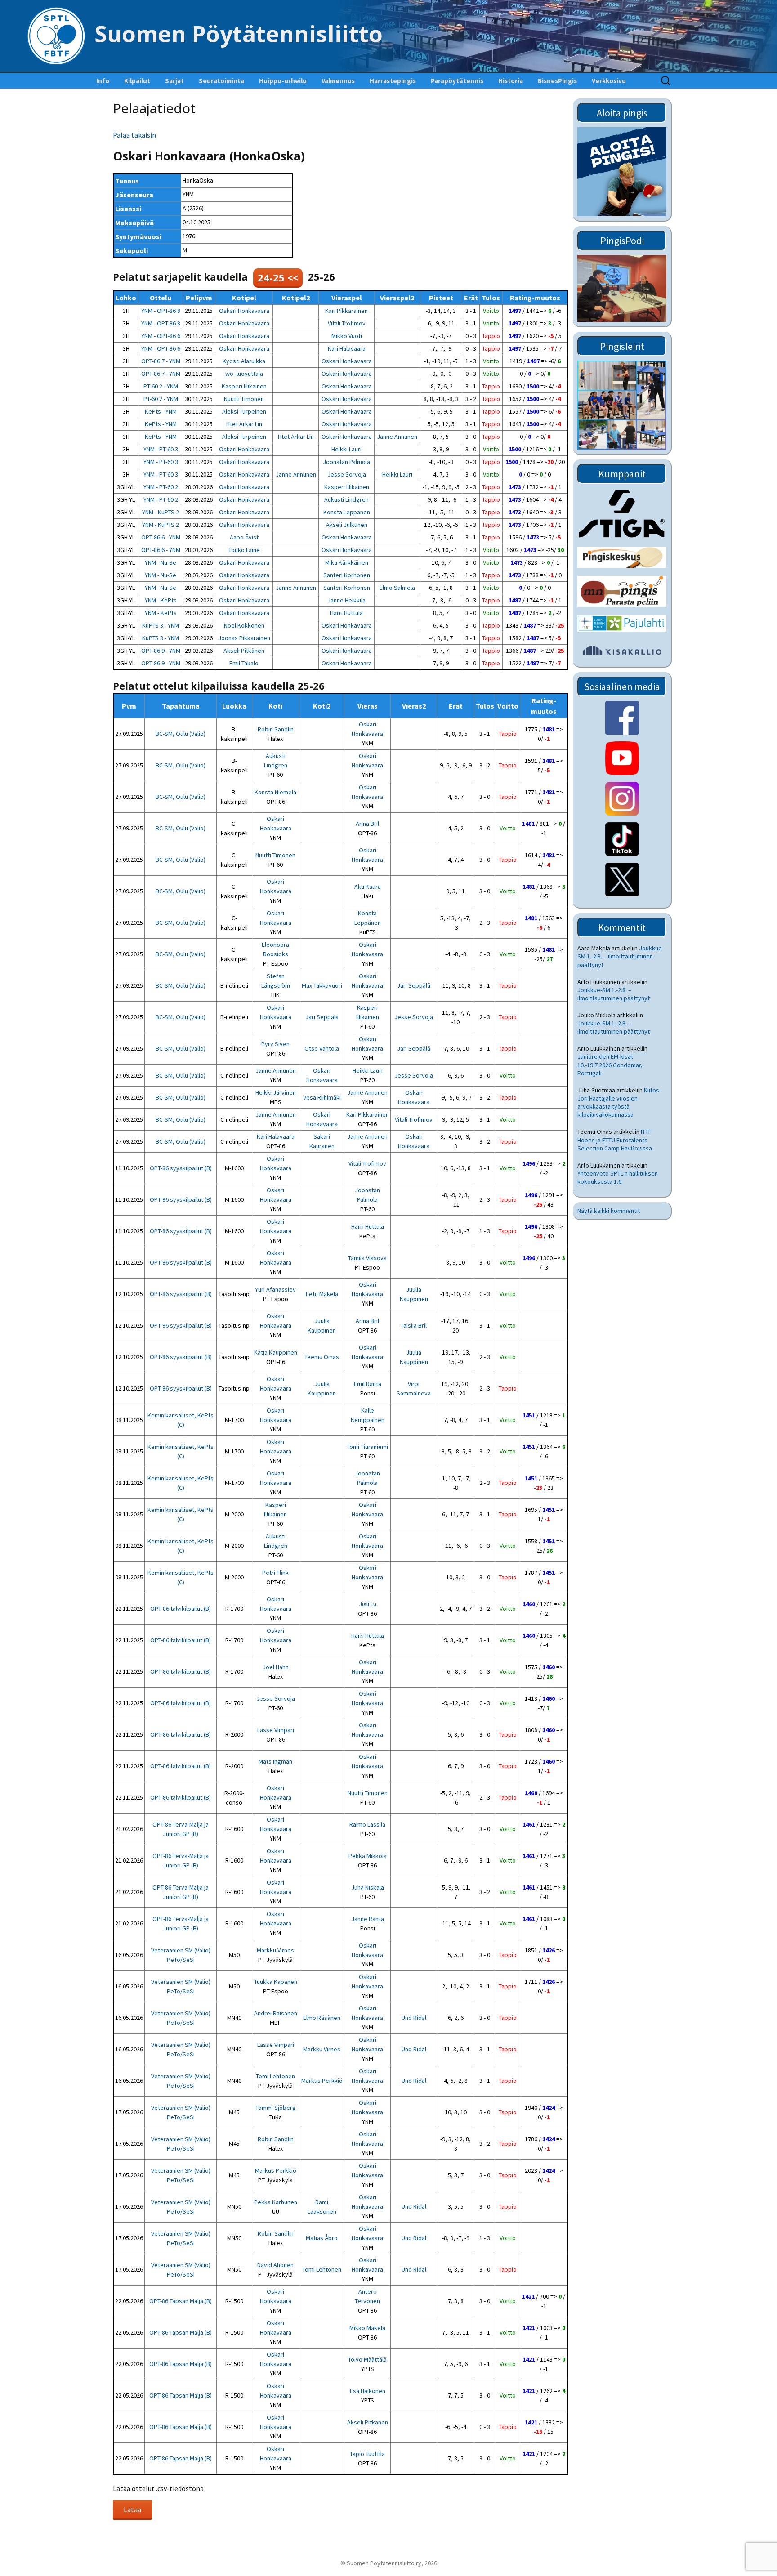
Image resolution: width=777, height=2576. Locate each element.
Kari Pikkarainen (346, 311)
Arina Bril (367, 824)
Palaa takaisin (134, 135)
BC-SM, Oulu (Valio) (181, 734)
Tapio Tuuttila (367, 2454)
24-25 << (278, 277)
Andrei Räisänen (276, 2013)
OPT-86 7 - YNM (161, 361)
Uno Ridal (414, 2018)
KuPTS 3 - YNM (161, 625)
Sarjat (174, 81)
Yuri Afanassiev (275, 1289)
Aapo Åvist (244, 537)
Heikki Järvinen (276, 1092)
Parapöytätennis (457, 81)
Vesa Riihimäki (322, 1097)
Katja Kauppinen (276, 1352)
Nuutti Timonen (244, 399)
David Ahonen (275, 2265)
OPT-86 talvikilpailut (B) (181, 1609)
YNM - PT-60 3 (161, 449)
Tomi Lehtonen (275, 2076)
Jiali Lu (368, 1604)
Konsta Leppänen (347, 512)
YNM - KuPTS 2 (161, 512)
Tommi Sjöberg (276, 2108)
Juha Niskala (368, 1887)
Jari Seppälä (414, 985)
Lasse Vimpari (276, 1730)
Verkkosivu (609, 81)
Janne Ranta (368, 1919)
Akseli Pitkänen (244, 651)
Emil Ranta (368, 1384)
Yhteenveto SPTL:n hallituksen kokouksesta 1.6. (618, 1177)
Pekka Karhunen (276, 2202)
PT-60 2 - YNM (161, 386)
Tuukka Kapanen (276, 1982)
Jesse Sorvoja (347, 474)
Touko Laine (244, 550)
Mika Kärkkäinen (347, 562)
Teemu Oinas (322, 1357)
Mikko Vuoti (347, 336)
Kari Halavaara (347, 348)
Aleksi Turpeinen (244, 411)
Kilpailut (137, 81)
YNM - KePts (161, 600)
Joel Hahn (276, 1667)
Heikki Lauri (346, 449)
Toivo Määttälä (367, 2359)
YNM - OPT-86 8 (161, 311)
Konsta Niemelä (275, 792)
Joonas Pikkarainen (244, 638)
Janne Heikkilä (346, 600)
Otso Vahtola (322, 1048)
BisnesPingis (557, 81)
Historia (511, 81)
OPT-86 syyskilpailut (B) (181, 1168)
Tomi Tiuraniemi (367, 1447)
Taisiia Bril (414, 1325)
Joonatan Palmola (346, 462)
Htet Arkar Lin (244, 424)
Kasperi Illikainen (244, 386)
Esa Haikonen (368, 2391)
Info (103, 81)
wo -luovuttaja (244, 374)
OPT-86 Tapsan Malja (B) (181, 2301)
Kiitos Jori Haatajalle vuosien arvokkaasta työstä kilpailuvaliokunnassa (618, 1103)
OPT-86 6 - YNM (161, 537)
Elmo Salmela (397, 588)
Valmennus (338, 81)
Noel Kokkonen (244, 625)
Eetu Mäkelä (322, 1294)
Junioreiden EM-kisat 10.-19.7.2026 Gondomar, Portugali (610, 1065)
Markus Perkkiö (322, 2081)
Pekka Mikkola (368, 1856)
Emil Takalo (244, 663)
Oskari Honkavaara (244, 311)
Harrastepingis (393, 81)
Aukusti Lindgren (346, 499)
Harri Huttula (346, 613)
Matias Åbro (322, 2238)
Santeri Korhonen (347, 575)
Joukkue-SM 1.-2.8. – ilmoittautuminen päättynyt (621, 956)
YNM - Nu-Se (161, 562)
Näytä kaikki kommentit (609, 1211)
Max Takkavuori (322, 985)
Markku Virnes (275, 1950)
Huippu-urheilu (283, 81)
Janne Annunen (397, 437)
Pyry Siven (275, 1044)
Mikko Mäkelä (367, 2328)
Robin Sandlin (276, 729)
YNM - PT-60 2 (161, 487)
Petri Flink (275, 1573)
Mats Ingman (275, 1761)
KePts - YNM (161, 411)
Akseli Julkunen (347, 525)
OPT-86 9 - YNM (161, 651)
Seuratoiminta (221, 81)
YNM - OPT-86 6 (161, 336)
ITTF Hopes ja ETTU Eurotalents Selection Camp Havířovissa (615, 1140)
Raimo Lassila (367, 1824)
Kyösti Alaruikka (244, 361)
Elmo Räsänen (322, 2018)
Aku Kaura (368, 887)
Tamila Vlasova (367, 1258)
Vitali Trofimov (347, 323)
